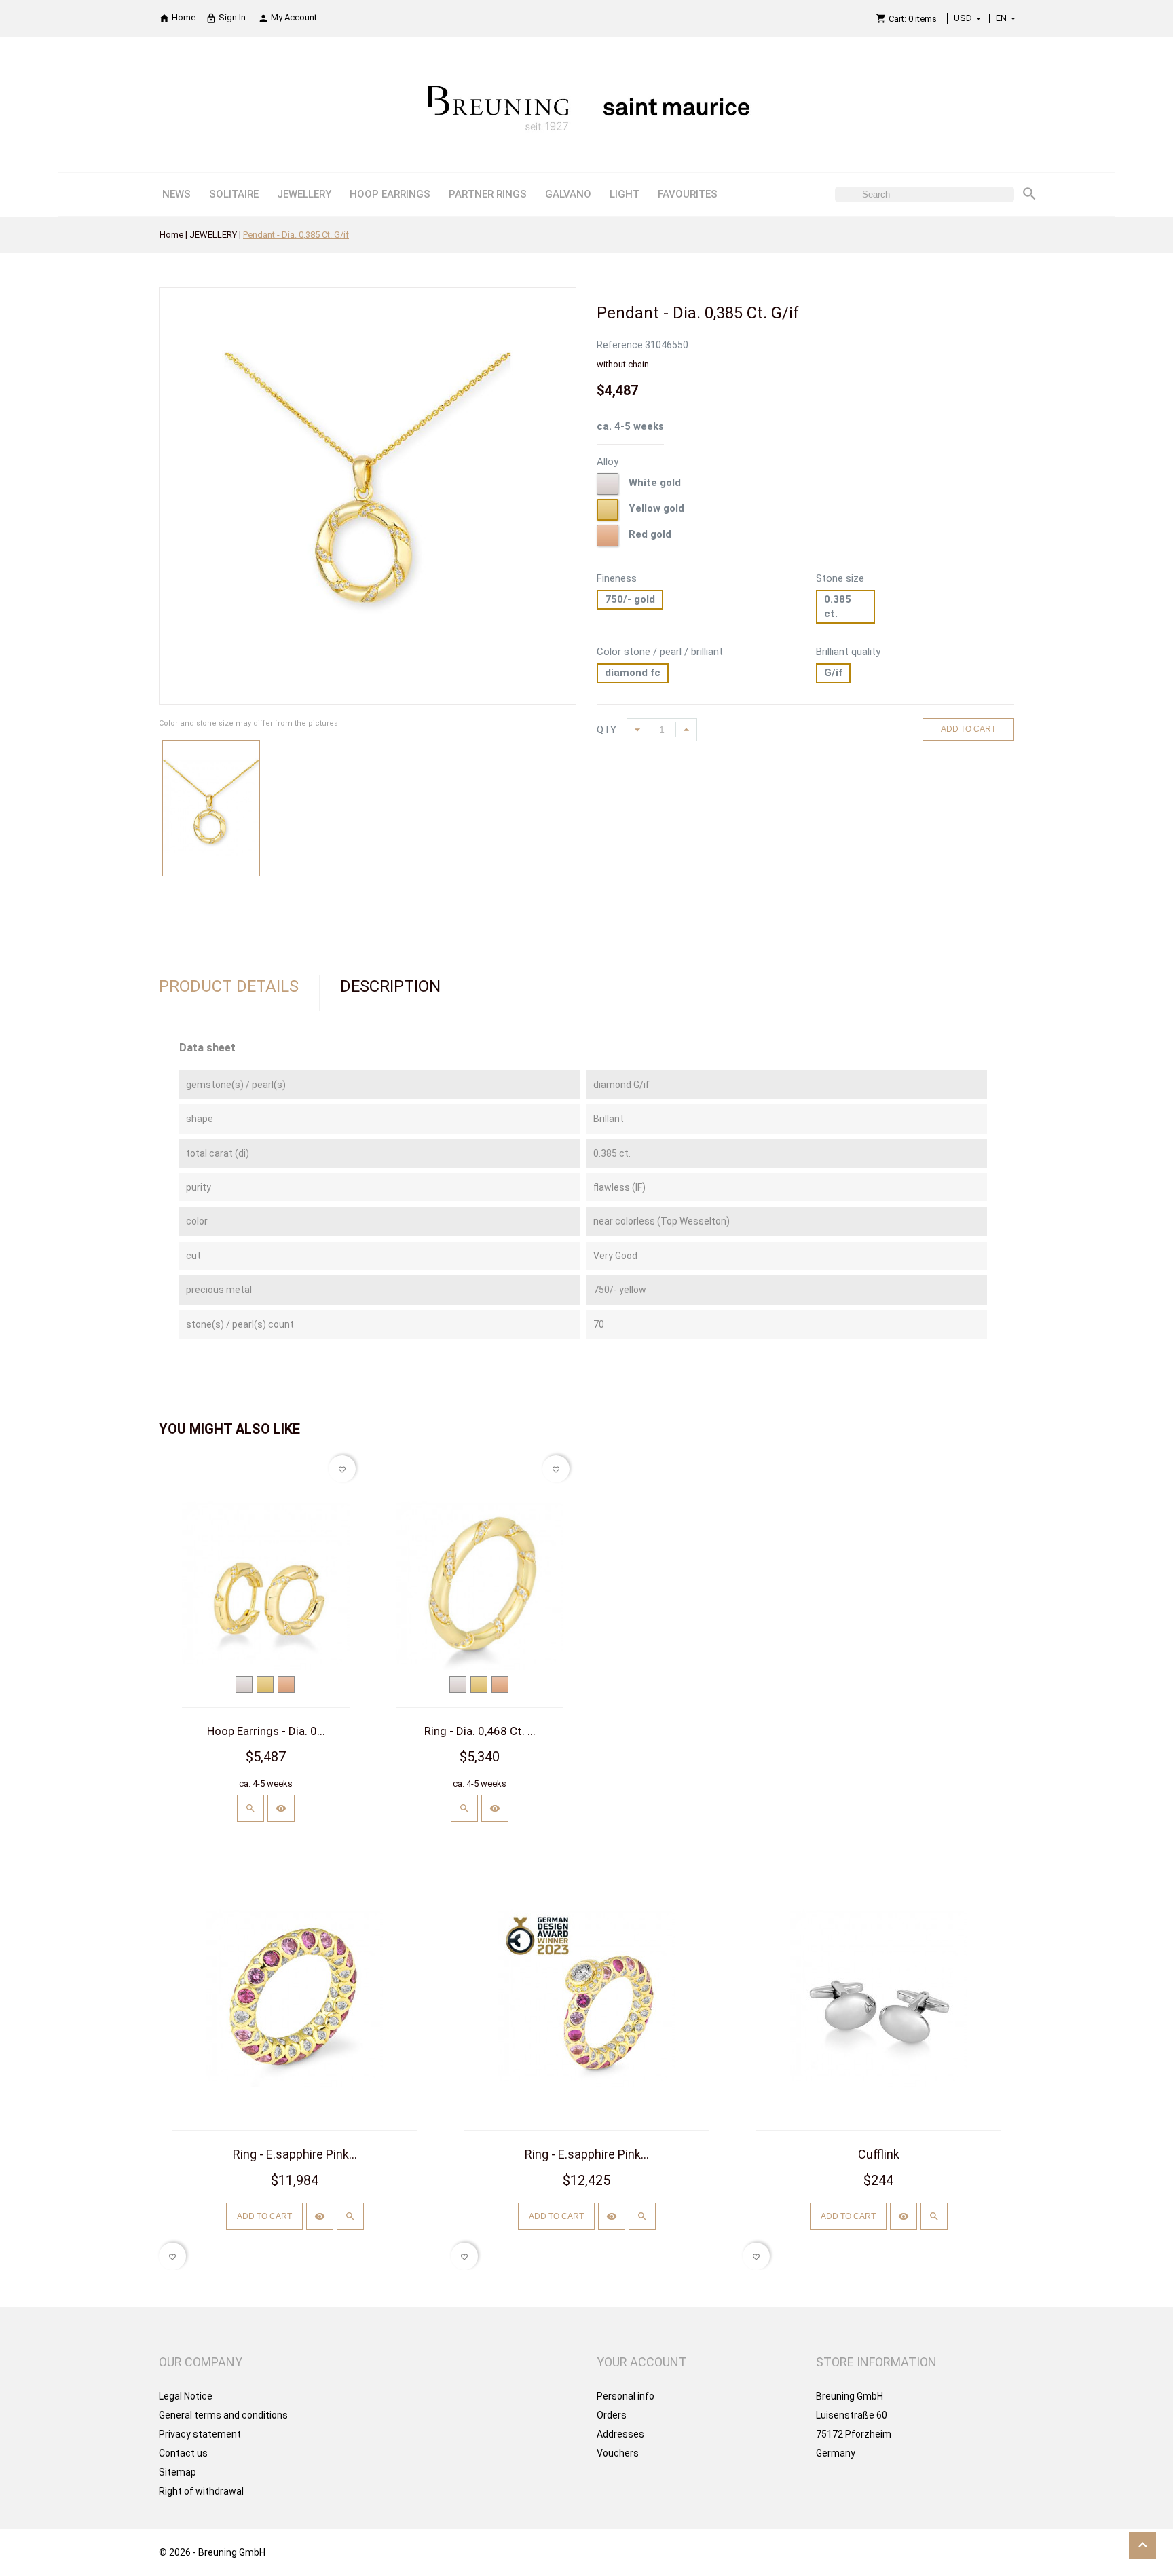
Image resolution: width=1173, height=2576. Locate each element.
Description (390, 986)
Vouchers (618, 2453)
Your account (642, 2362)
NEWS (176, 194)
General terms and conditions (223, 2415)
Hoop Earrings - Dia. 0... (266, 1731)
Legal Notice (186, 2396)
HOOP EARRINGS (390, 194)
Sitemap (178, 2472)
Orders (612, 2415)
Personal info (626, 2396)
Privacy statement (200, 2434)
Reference (620, 345)
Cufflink (879, 2154)
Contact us (183, 2453)
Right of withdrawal (201, 2491)
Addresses (620, 2434)
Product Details (229, 986)
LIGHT (625, 194)
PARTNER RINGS (488, 194)
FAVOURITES (688, 194)
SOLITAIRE (234, 194)
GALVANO (568, 194)
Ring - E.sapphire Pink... (295, 2154)
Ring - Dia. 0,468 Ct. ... (480, 1731)
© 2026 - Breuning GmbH (212, 2552)
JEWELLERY (304, 194)
